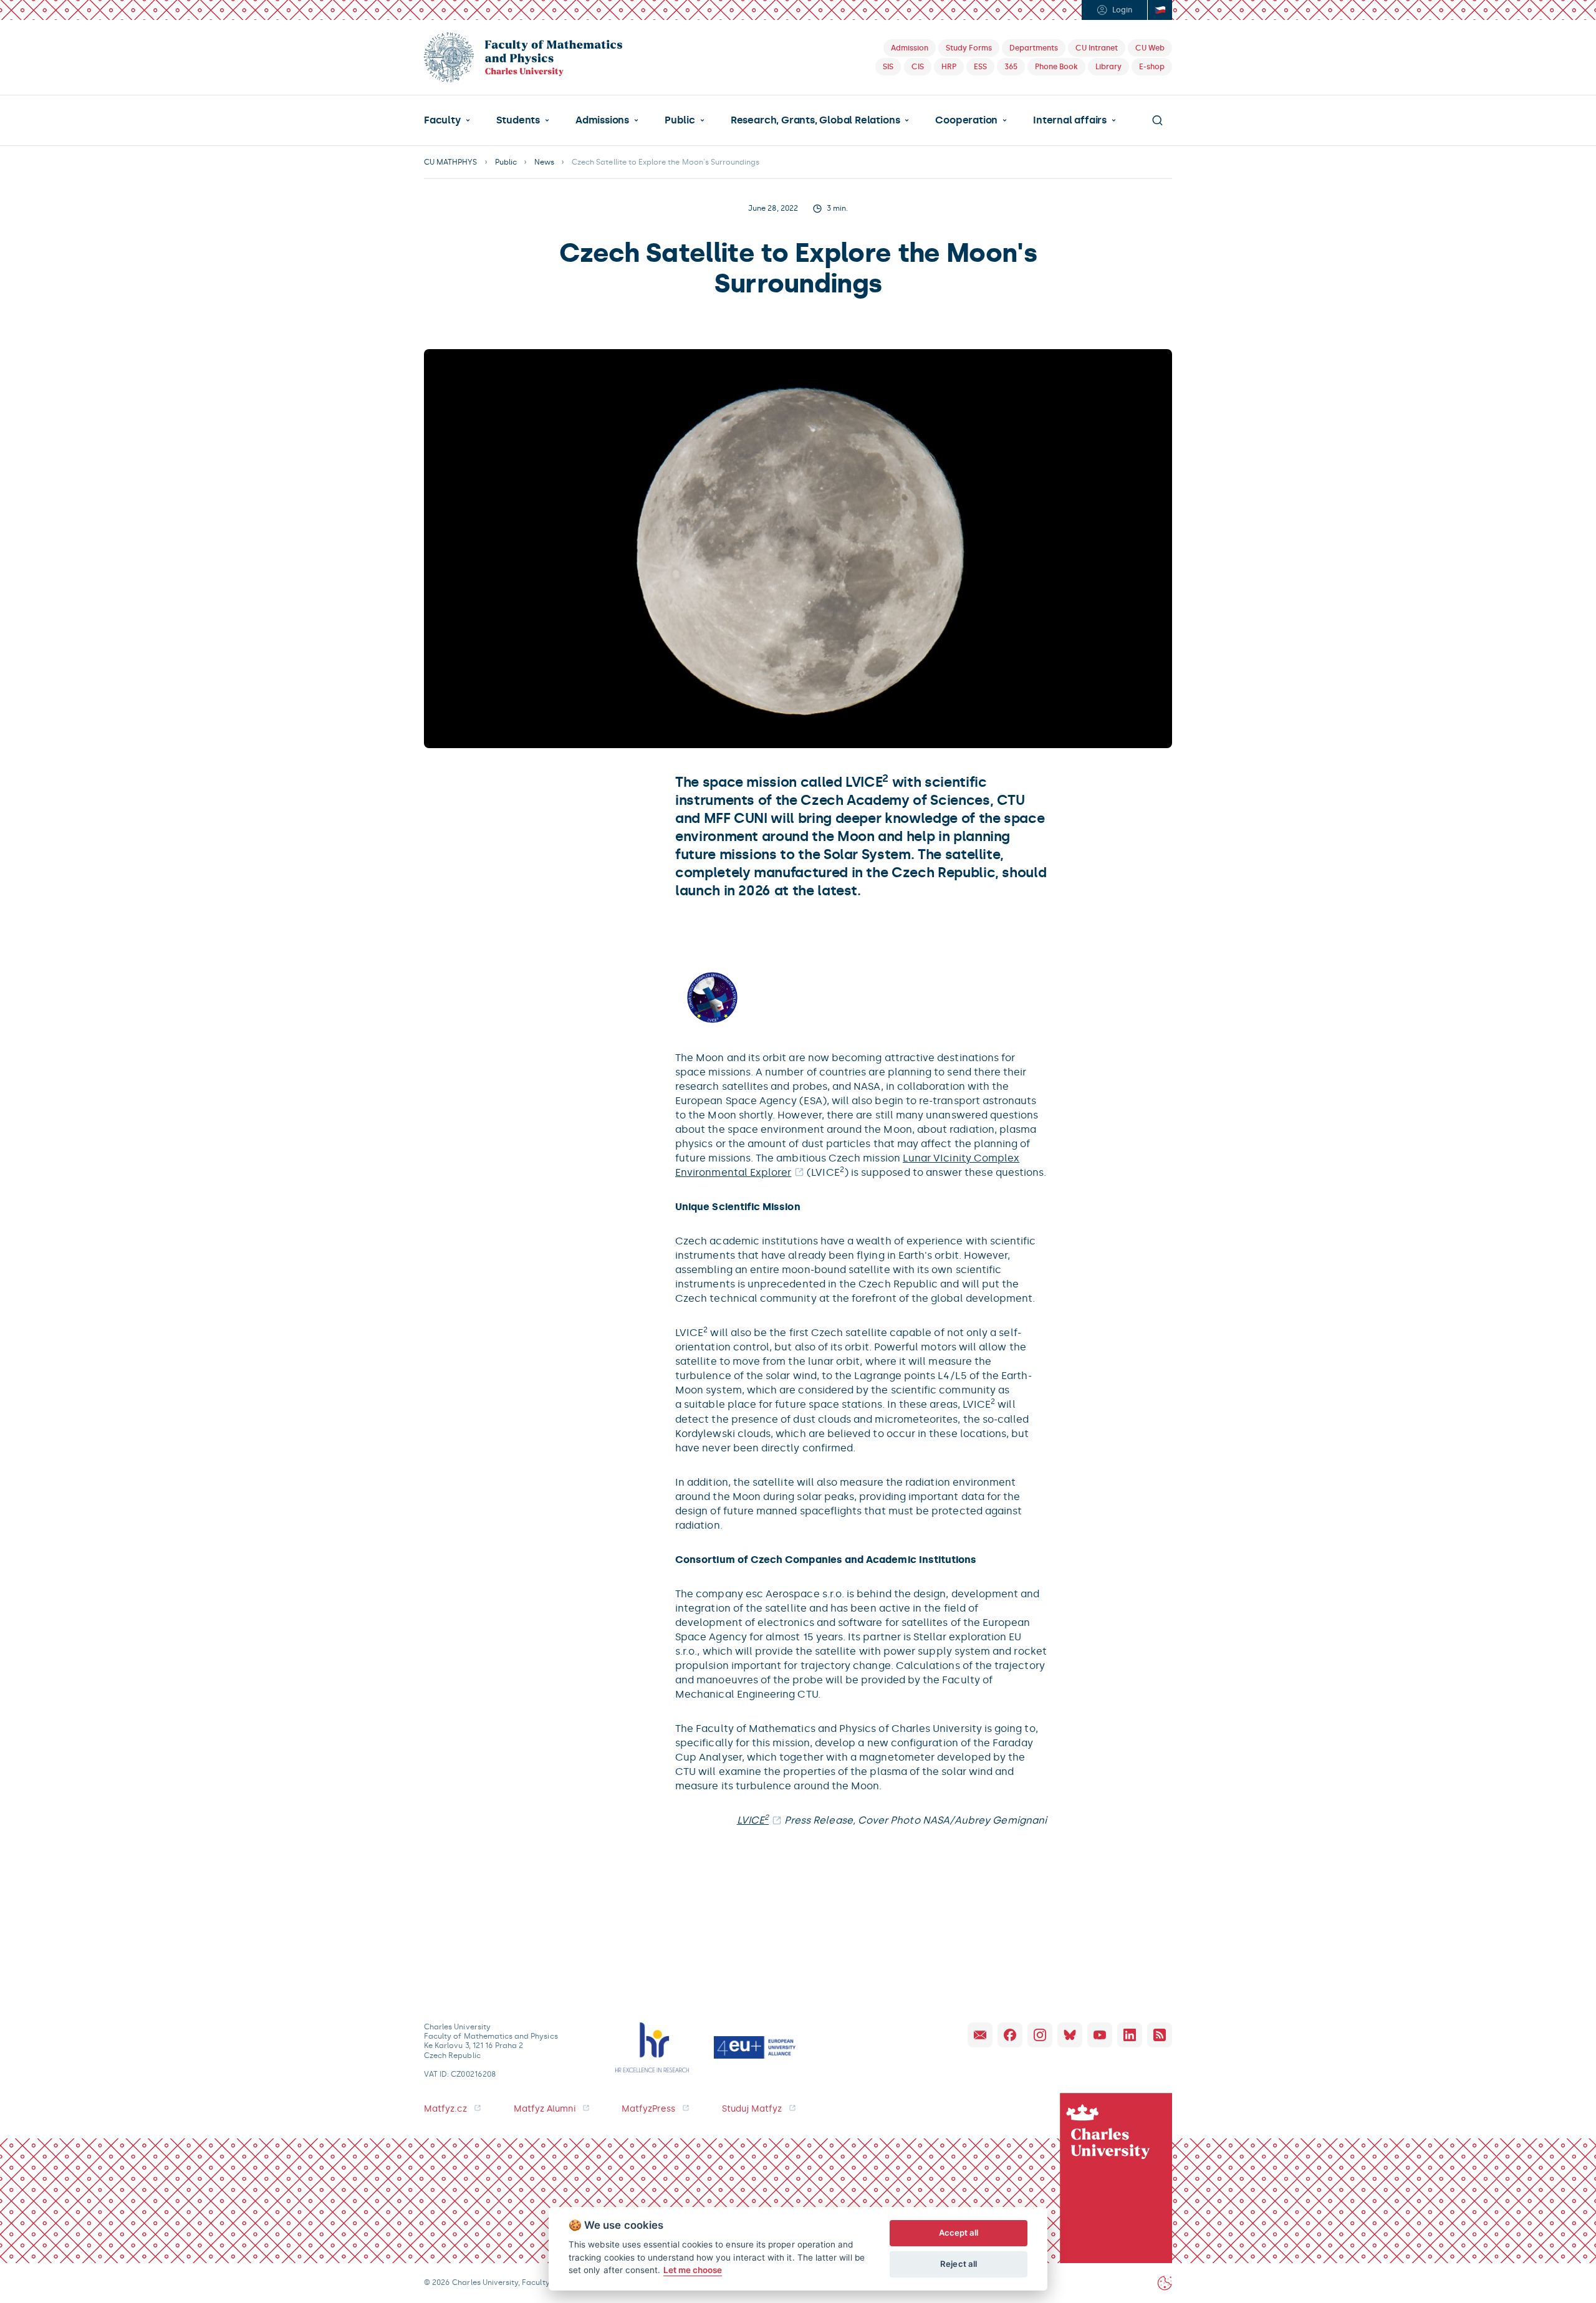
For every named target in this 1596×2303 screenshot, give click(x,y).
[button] (447, 120)
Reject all (959, 2264)
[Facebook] (1010, 2035)
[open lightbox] (712, 997)
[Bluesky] (1070, 2035)
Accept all (959, 2233)
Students (518, 120)
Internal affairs (1070, 120)
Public (680, 120)
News (544, 162)
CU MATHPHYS (451, 162)
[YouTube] (1100, 2035)
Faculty (442, 120)
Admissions (602, 120)
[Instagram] (1040, 2035)
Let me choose (693, 2270)
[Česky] (1160, 10)
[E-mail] (980, 2035)
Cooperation (966, 120)
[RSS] (1160, 2035)
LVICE (753, 1820)
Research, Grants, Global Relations (815, 120)
